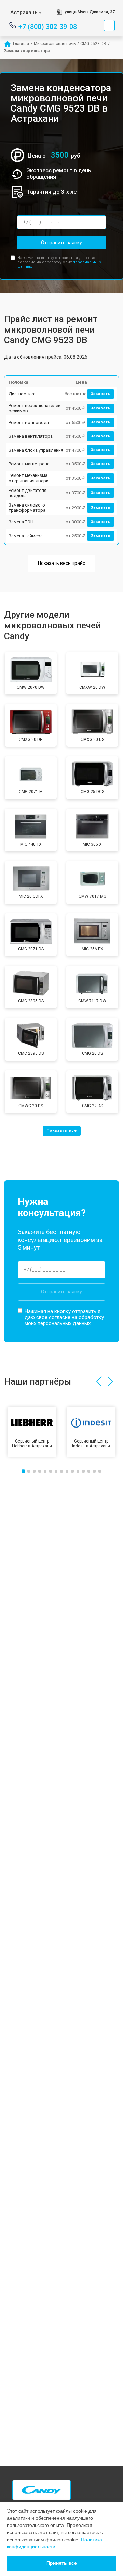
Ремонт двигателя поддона (28, 493)
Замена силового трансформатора (27, 508)
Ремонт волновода (29, 422)
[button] (99, 1381)
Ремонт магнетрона (29, 464)
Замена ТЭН (21, 522)
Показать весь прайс (61, 563)
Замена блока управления (36, 450)
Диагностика (22, 394)
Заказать (101, 394)
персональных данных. (65, 1323)
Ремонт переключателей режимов (35, 408)
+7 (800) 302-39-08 (48, 26)
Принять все (62, 2563)
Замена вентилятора (31, 436)
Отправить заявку (61, 243)
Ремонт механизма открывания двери (29, 478)
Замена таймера (26, 536)
